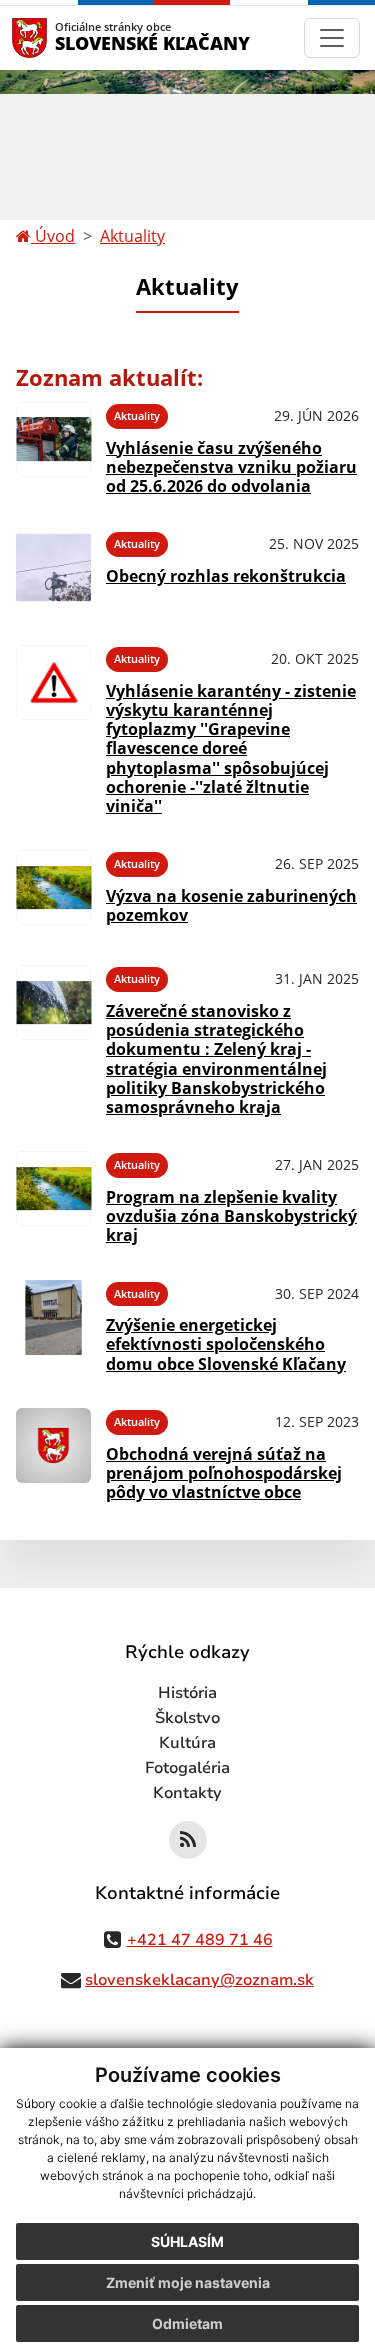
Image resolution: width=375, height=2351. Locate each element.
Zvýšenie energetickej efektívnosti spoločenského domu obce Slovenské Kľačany (226, 1344)
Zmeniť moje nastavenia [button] (188, 2282)
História (187, 1693)
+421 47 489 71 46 (200, 1940)
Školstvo (187, 1718)
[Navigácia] (332, 38)
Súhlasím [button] (187, 2241)
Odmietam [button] (187, 2323)
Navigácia (59, 37)
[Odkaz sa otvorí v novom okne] (188, 1840)
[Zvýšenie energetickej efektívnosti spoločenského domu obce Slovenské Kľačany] (53, 1324)
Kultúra (187, 1743)
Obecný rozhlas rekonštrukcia (226, 576)
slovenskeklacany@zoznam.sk (199, 1980)
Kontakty (187, 1793)
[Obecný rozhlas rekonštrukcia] (53, 567)
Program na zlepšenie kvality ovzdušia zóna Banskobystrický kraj (231, 1216)
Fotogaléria (187, 1768)
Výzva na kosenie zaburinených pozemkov (231, 905)
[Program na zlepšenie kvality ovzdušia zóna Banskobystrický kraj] (53, 1195)
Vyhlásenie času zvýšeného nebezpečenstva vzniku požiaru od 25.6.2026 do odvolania (231, 467)
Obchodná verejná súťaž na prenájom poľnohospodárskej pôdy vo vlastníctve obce (224, 1473)
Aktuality (132, 236)
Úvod (53, 236)
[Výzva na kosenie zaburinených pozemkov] (53, 887)
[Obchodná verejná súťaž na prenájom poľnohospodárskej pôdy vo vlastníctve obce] (53, 1452)
